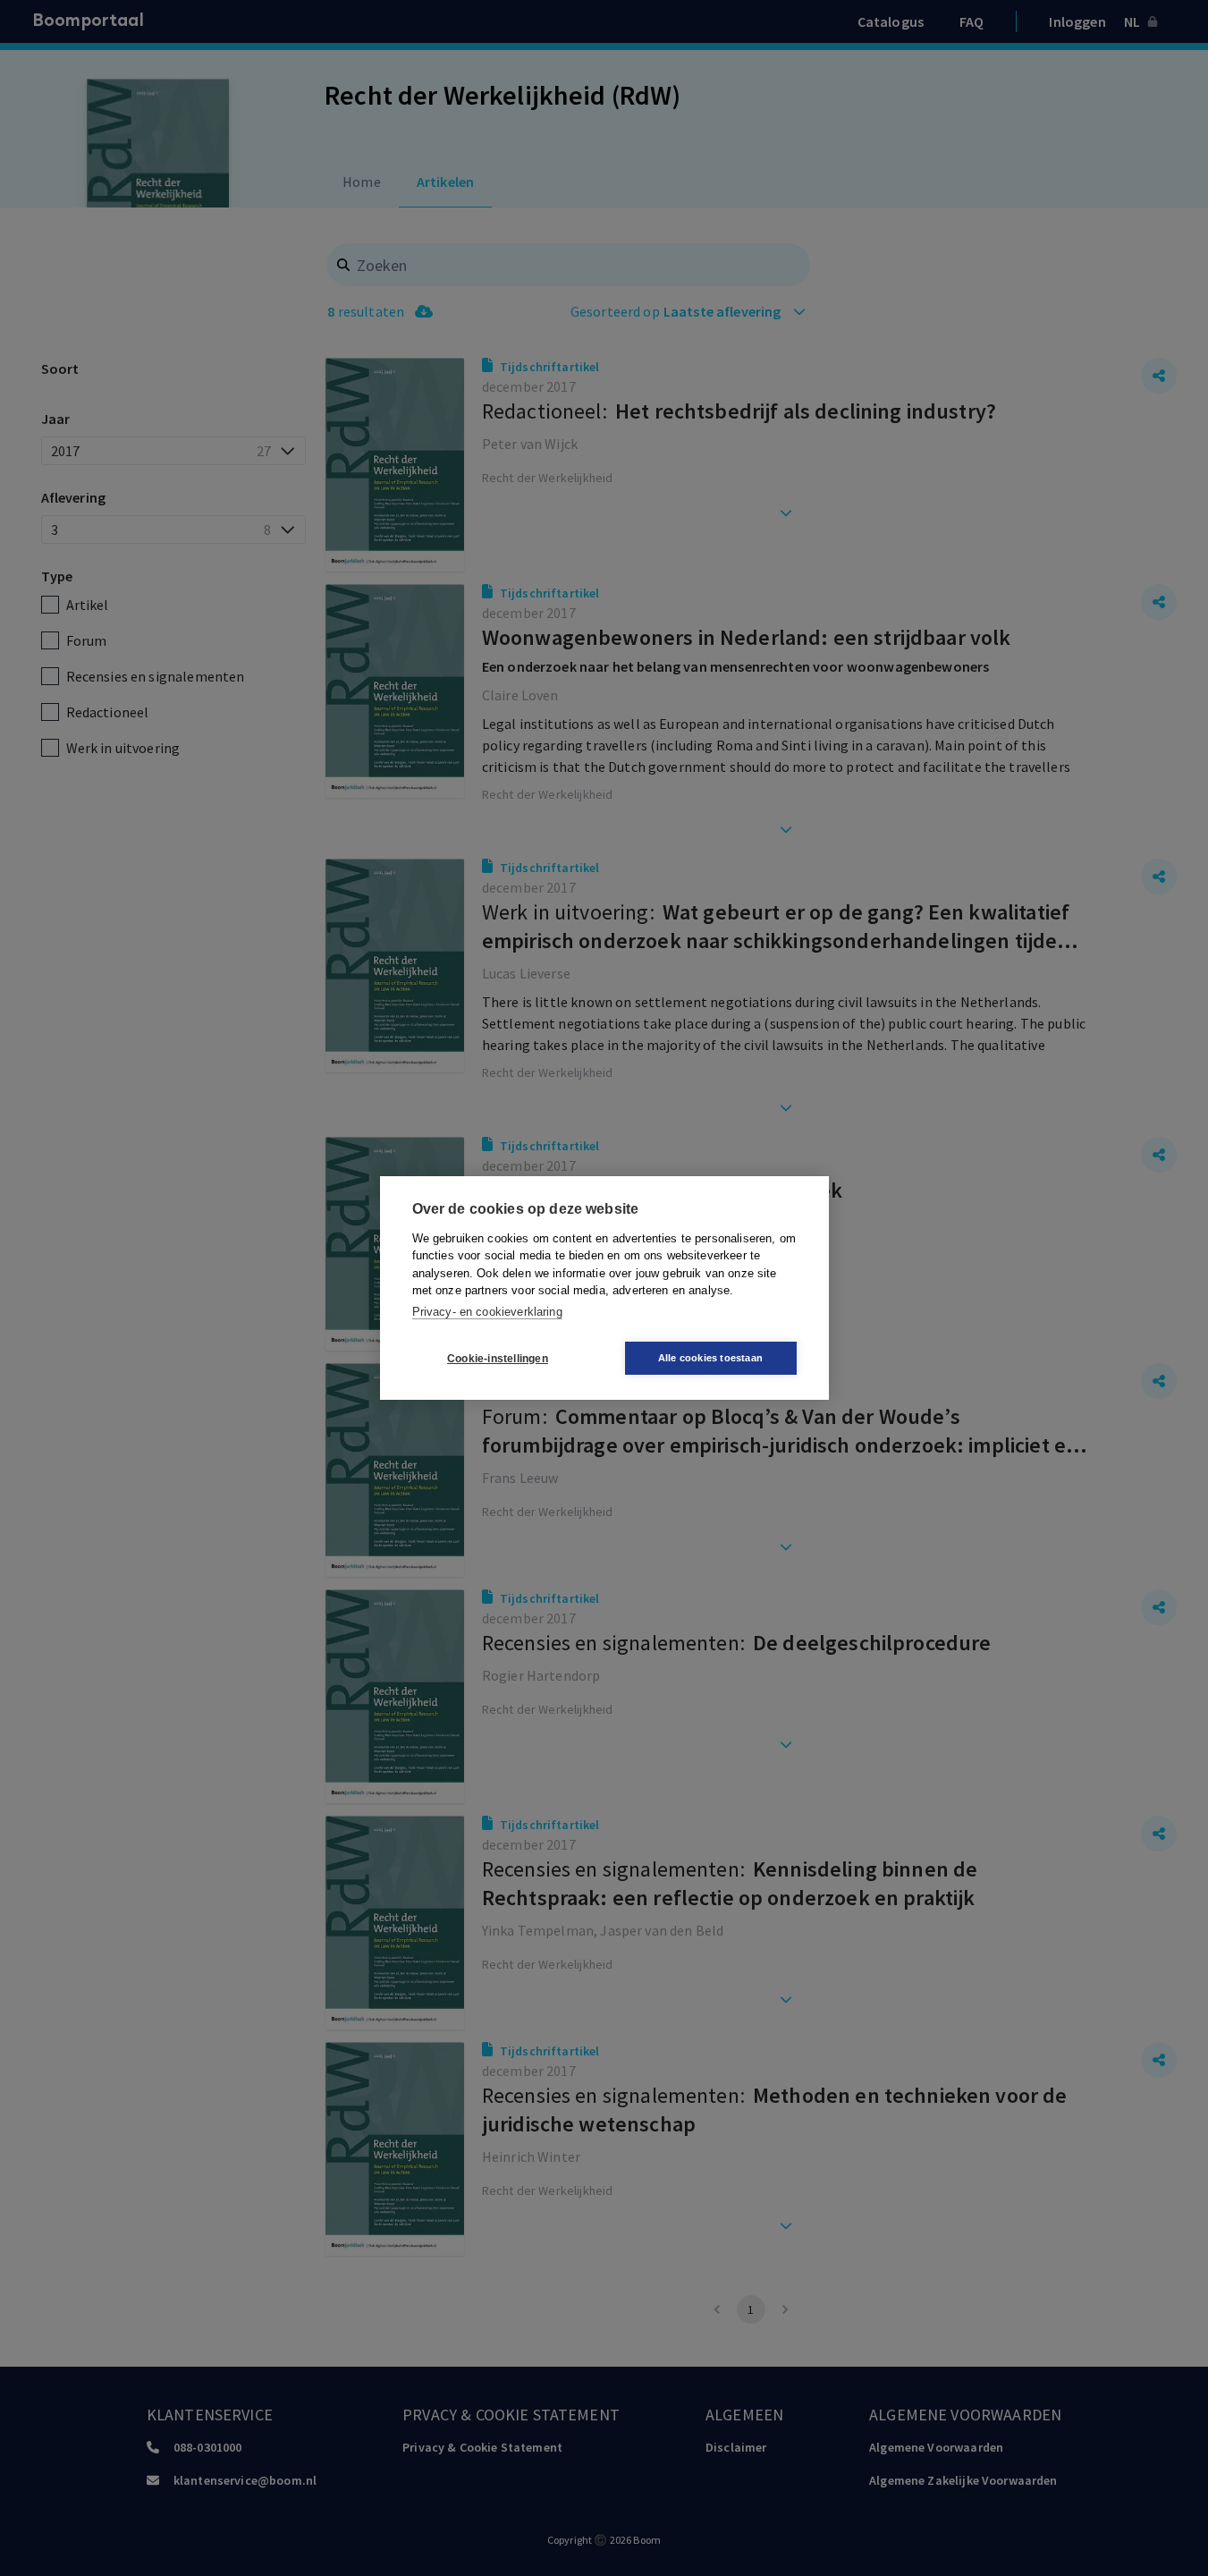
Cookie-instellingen (498, 1359)
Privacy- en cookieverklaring (487, 1312)
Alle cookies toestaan (710, 1358)
